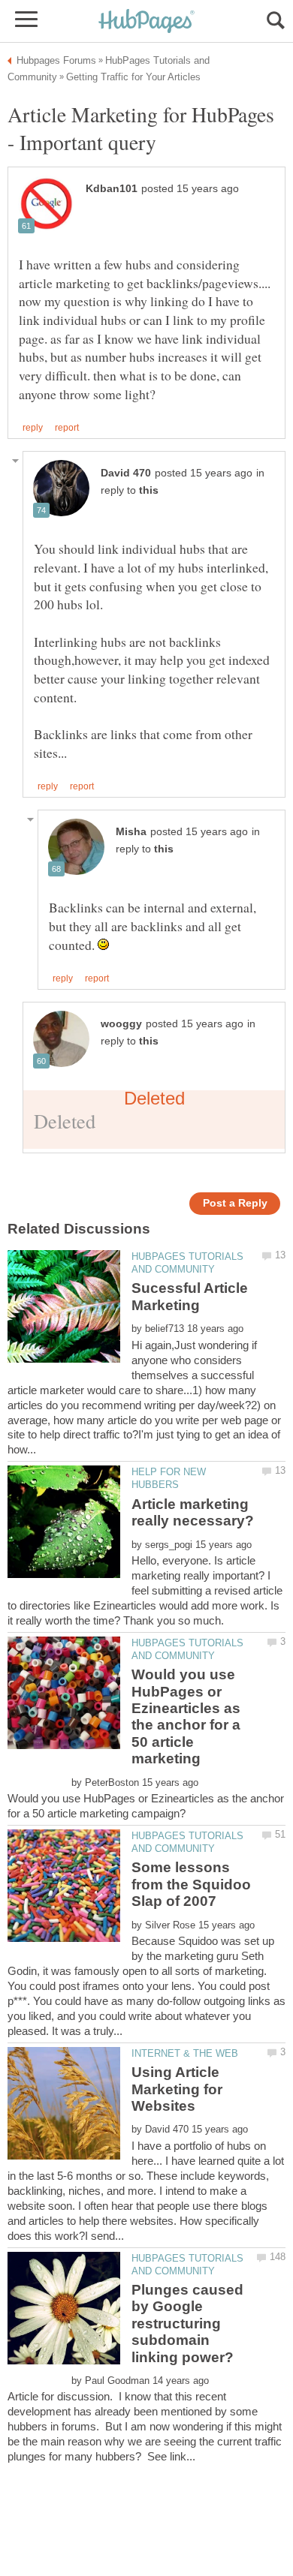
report (67, 428)
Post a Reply (235, 1203)
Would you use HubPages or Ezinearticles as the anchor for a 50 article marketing (186, 1716)
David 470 (126, 473)
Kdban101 (112, 189)
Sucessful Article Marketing (190, 1296)
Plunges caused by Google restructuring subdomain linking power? (187, 2324)
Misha (131, 832)
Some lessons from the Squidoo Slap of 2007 (191, 1884)
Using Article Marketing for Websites (177, 2089)
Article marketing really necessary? (193, 1512)
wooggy (121, 1024)
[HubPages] (146, 22)
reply (33, 428)
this (149, 490)
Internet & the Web (185, 2053)
